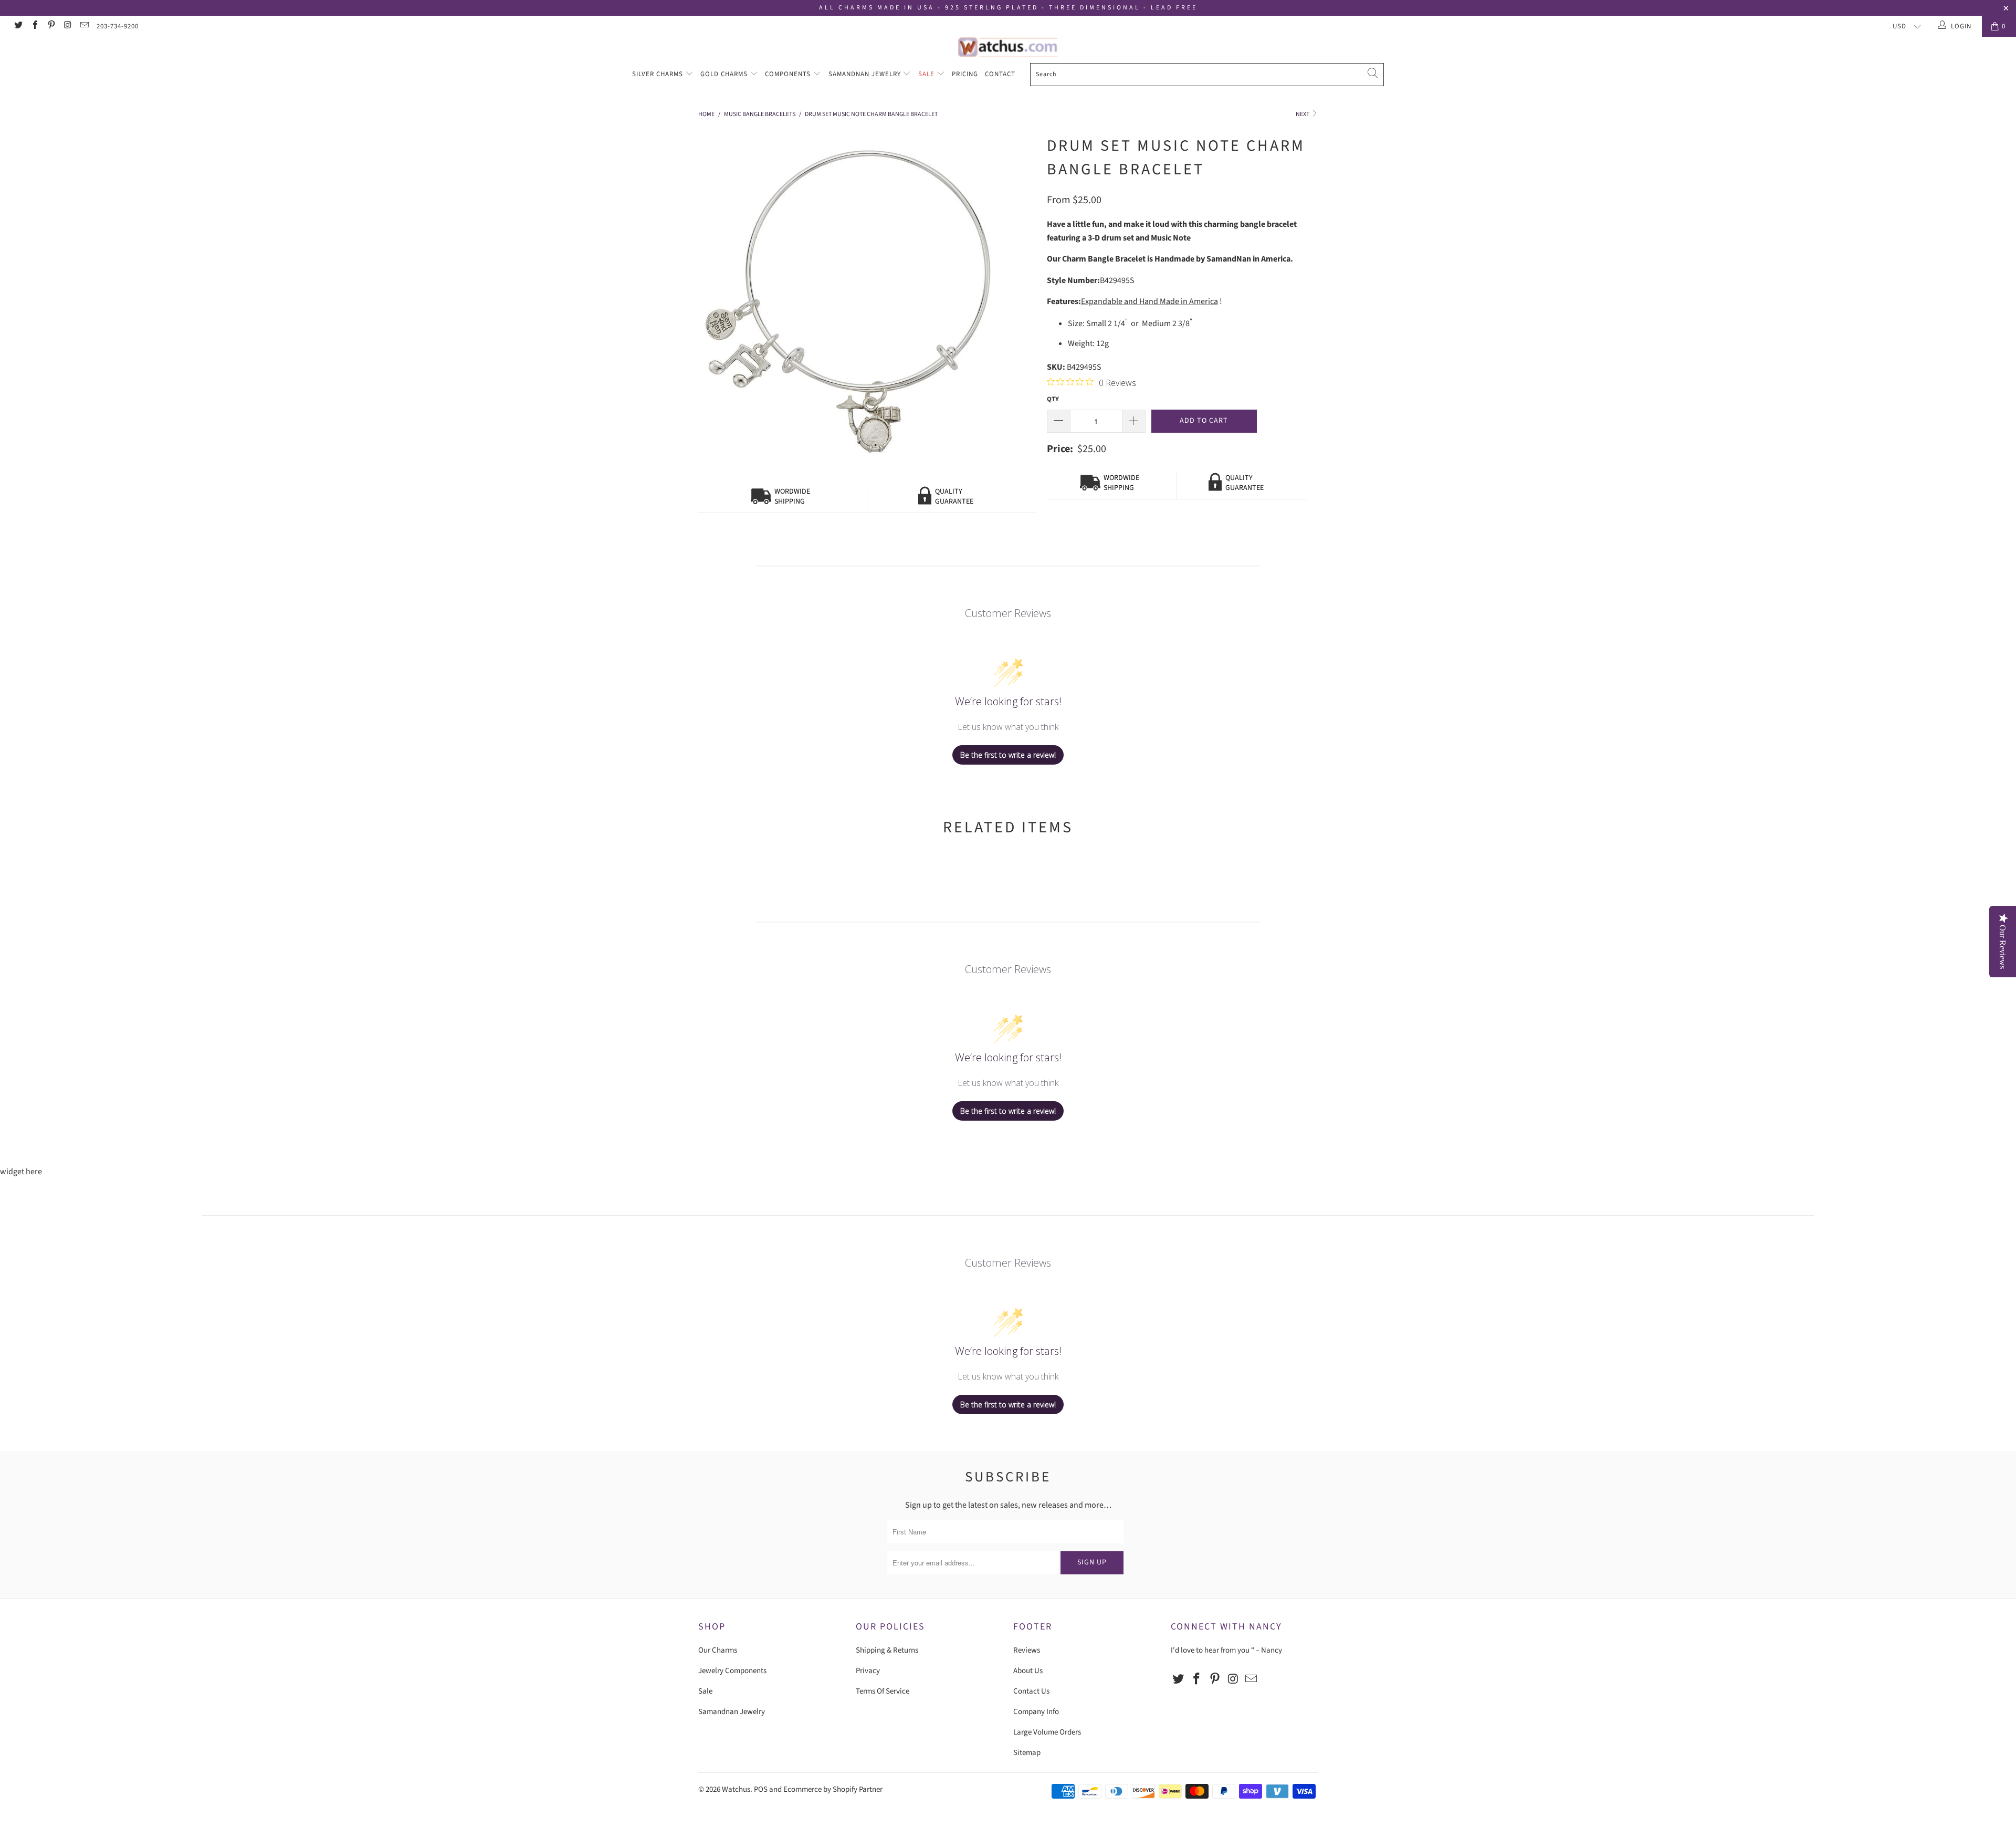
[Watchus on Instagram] (67, 26)
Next (1303, 114)
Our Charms (718, 1650)
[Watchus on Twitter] (18, 26)
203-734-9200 (118, 26)
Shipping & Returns (887, 1650)
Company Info (1036, 1712)
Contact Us (1031, 1691)
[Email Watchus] (84, 26)
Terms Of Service (883, 1691)
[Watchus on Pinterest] (51, 26)
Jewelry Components (732, 1671)
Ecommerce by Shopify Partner (833, 1789)
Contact (1000, 74)
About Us (1028, 1671)
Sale (927, 74)
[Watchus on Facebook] (34, 26)
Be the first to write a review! (1008, 755)
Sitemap (1027, 1753)
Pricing (965, 74)
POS (761, 1789)
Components (789, 74)
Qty (1053, 399)
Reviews (1027, 1650)
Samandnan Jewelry (866, 74)
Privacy (868, 1671)
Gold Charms (725, 74)
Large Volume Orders (1047, 1732)
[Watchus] (1008, 47)
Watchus (736, 1789)
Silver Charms (659, 74)
